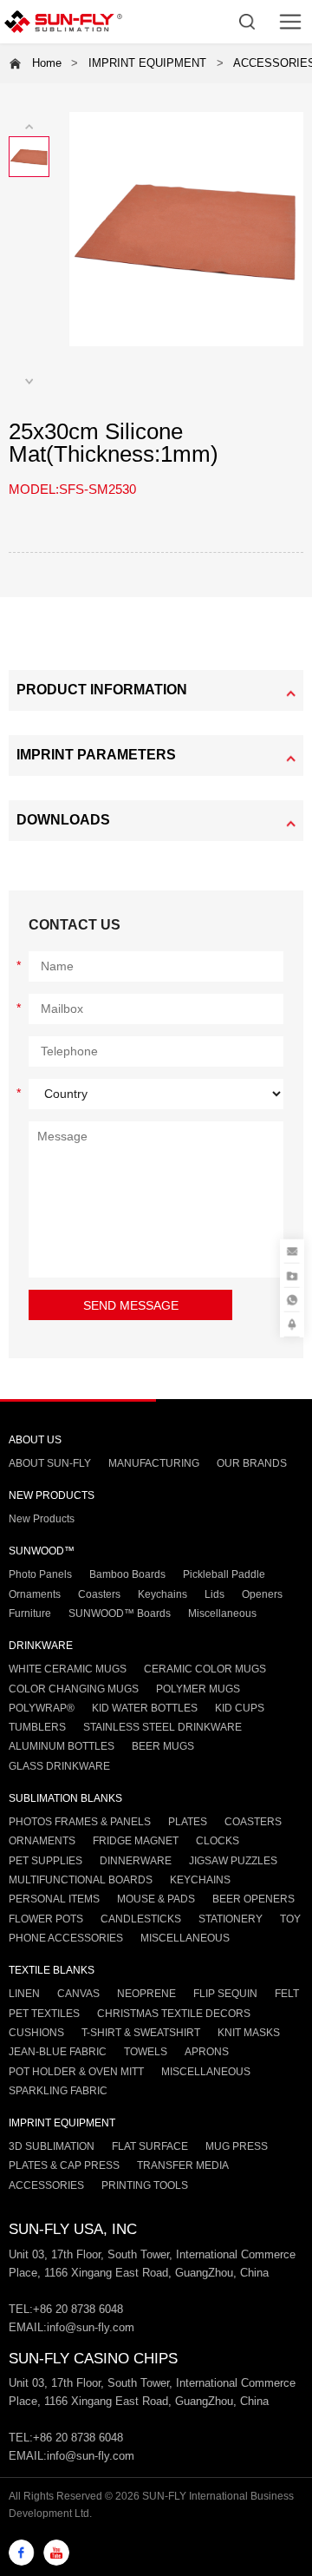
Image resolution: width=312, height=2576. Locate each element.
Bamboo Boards (127, 1574)
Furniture (30, 1613)
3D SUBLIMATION (52, 2146)
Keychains (162, 1594)
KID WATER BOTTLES (145, 1708)
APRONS (207, 2052)
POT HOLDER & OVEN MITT (76, 2072)
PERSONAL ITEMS (54, 1899)
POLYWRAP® (42, 1708)
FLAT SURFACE (150, 2146)
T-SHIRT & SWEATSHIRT (141, 2033)
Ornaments (35, 1594)
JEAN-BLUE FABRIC (58, 2052)
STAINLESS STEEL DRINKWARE (162, 1727)
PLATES (188, 1822)
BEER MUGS (163, 1746)
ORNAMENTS (42, 1841)
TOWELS (146, 2052)
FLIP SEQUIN (225, 1994)
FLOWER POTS (46, 1919)
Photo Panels (40, 1574)
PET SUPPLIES (45, 1861)
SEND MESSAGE (131, 1306)
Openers (262, 1594)
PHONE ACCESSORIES (66, 1938)
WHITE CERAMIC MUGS (68, 1669)
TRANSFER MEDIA (183, 2165)
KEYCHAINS (200, 1880)
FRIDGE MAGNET (136, 1841)
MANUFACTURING (154, 1463)
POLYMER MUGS (198, 1689)
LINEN (24, 1994)
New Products (42, 1519)
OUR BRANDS (252, 1463)
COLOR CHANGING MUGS (74, 1689)
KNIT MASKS (249, 2033)
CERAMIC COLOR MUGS (205, 1669)
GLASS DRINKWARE (59, 1766)
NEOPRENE (146, 1994)
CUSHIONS (36, 2033)
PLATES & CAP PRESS (64, 2165)
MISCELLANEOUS (185, 1938)
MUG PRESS (237, 2146)
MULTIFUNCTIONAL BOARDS (81, 1880)
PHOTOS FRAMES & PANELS (80, 1822)
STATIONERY (231, 1919)
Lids (214, 1594)
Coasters (99, 1594)
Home (47, 63)
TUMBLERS (37, 1727)
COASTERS (253, 1822)
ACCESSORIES (46, 2185)
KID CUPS (240, 1708)
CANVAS (78, 1994)
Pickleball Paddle (224, 1574)
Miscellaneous (222, 1613)
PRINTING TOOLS (145, 2185)
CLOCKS (218, 1841)
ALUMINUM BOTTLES (62, 1746)
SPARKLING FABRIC (58, 2091)
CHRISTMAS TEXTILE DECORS (174, 2014)
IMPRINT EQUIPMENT (147, 63)
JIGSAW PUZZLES (233, 1861)
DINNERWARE (136, 1861)
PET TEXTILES (44, 2014)
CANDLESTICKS (141, 1919)
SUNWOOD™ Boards (120, 1613)
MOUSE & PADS (156, 1899)
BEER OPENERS (253, 1899)
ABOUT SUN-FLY (50, 1463)
